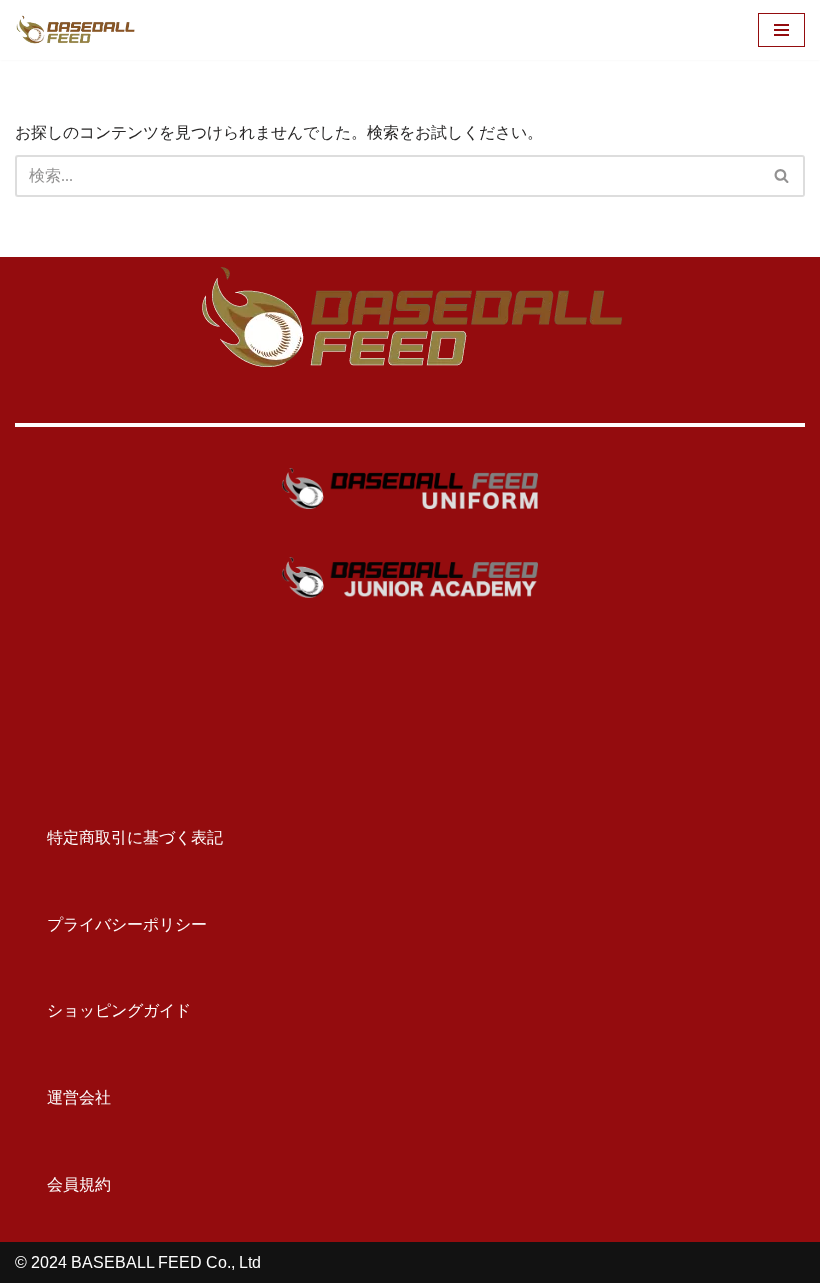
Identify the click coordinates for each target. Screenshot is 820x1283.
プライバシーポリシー (111, 924)
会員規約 (63, 1184)
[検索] (782, 176)
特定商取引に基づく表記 (119, 837)
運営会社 (63, 1097)
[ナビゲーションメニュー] (781, 30)
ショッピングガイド (103, 1010)
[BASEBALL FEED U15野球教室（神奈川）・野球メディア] (75, 30)
